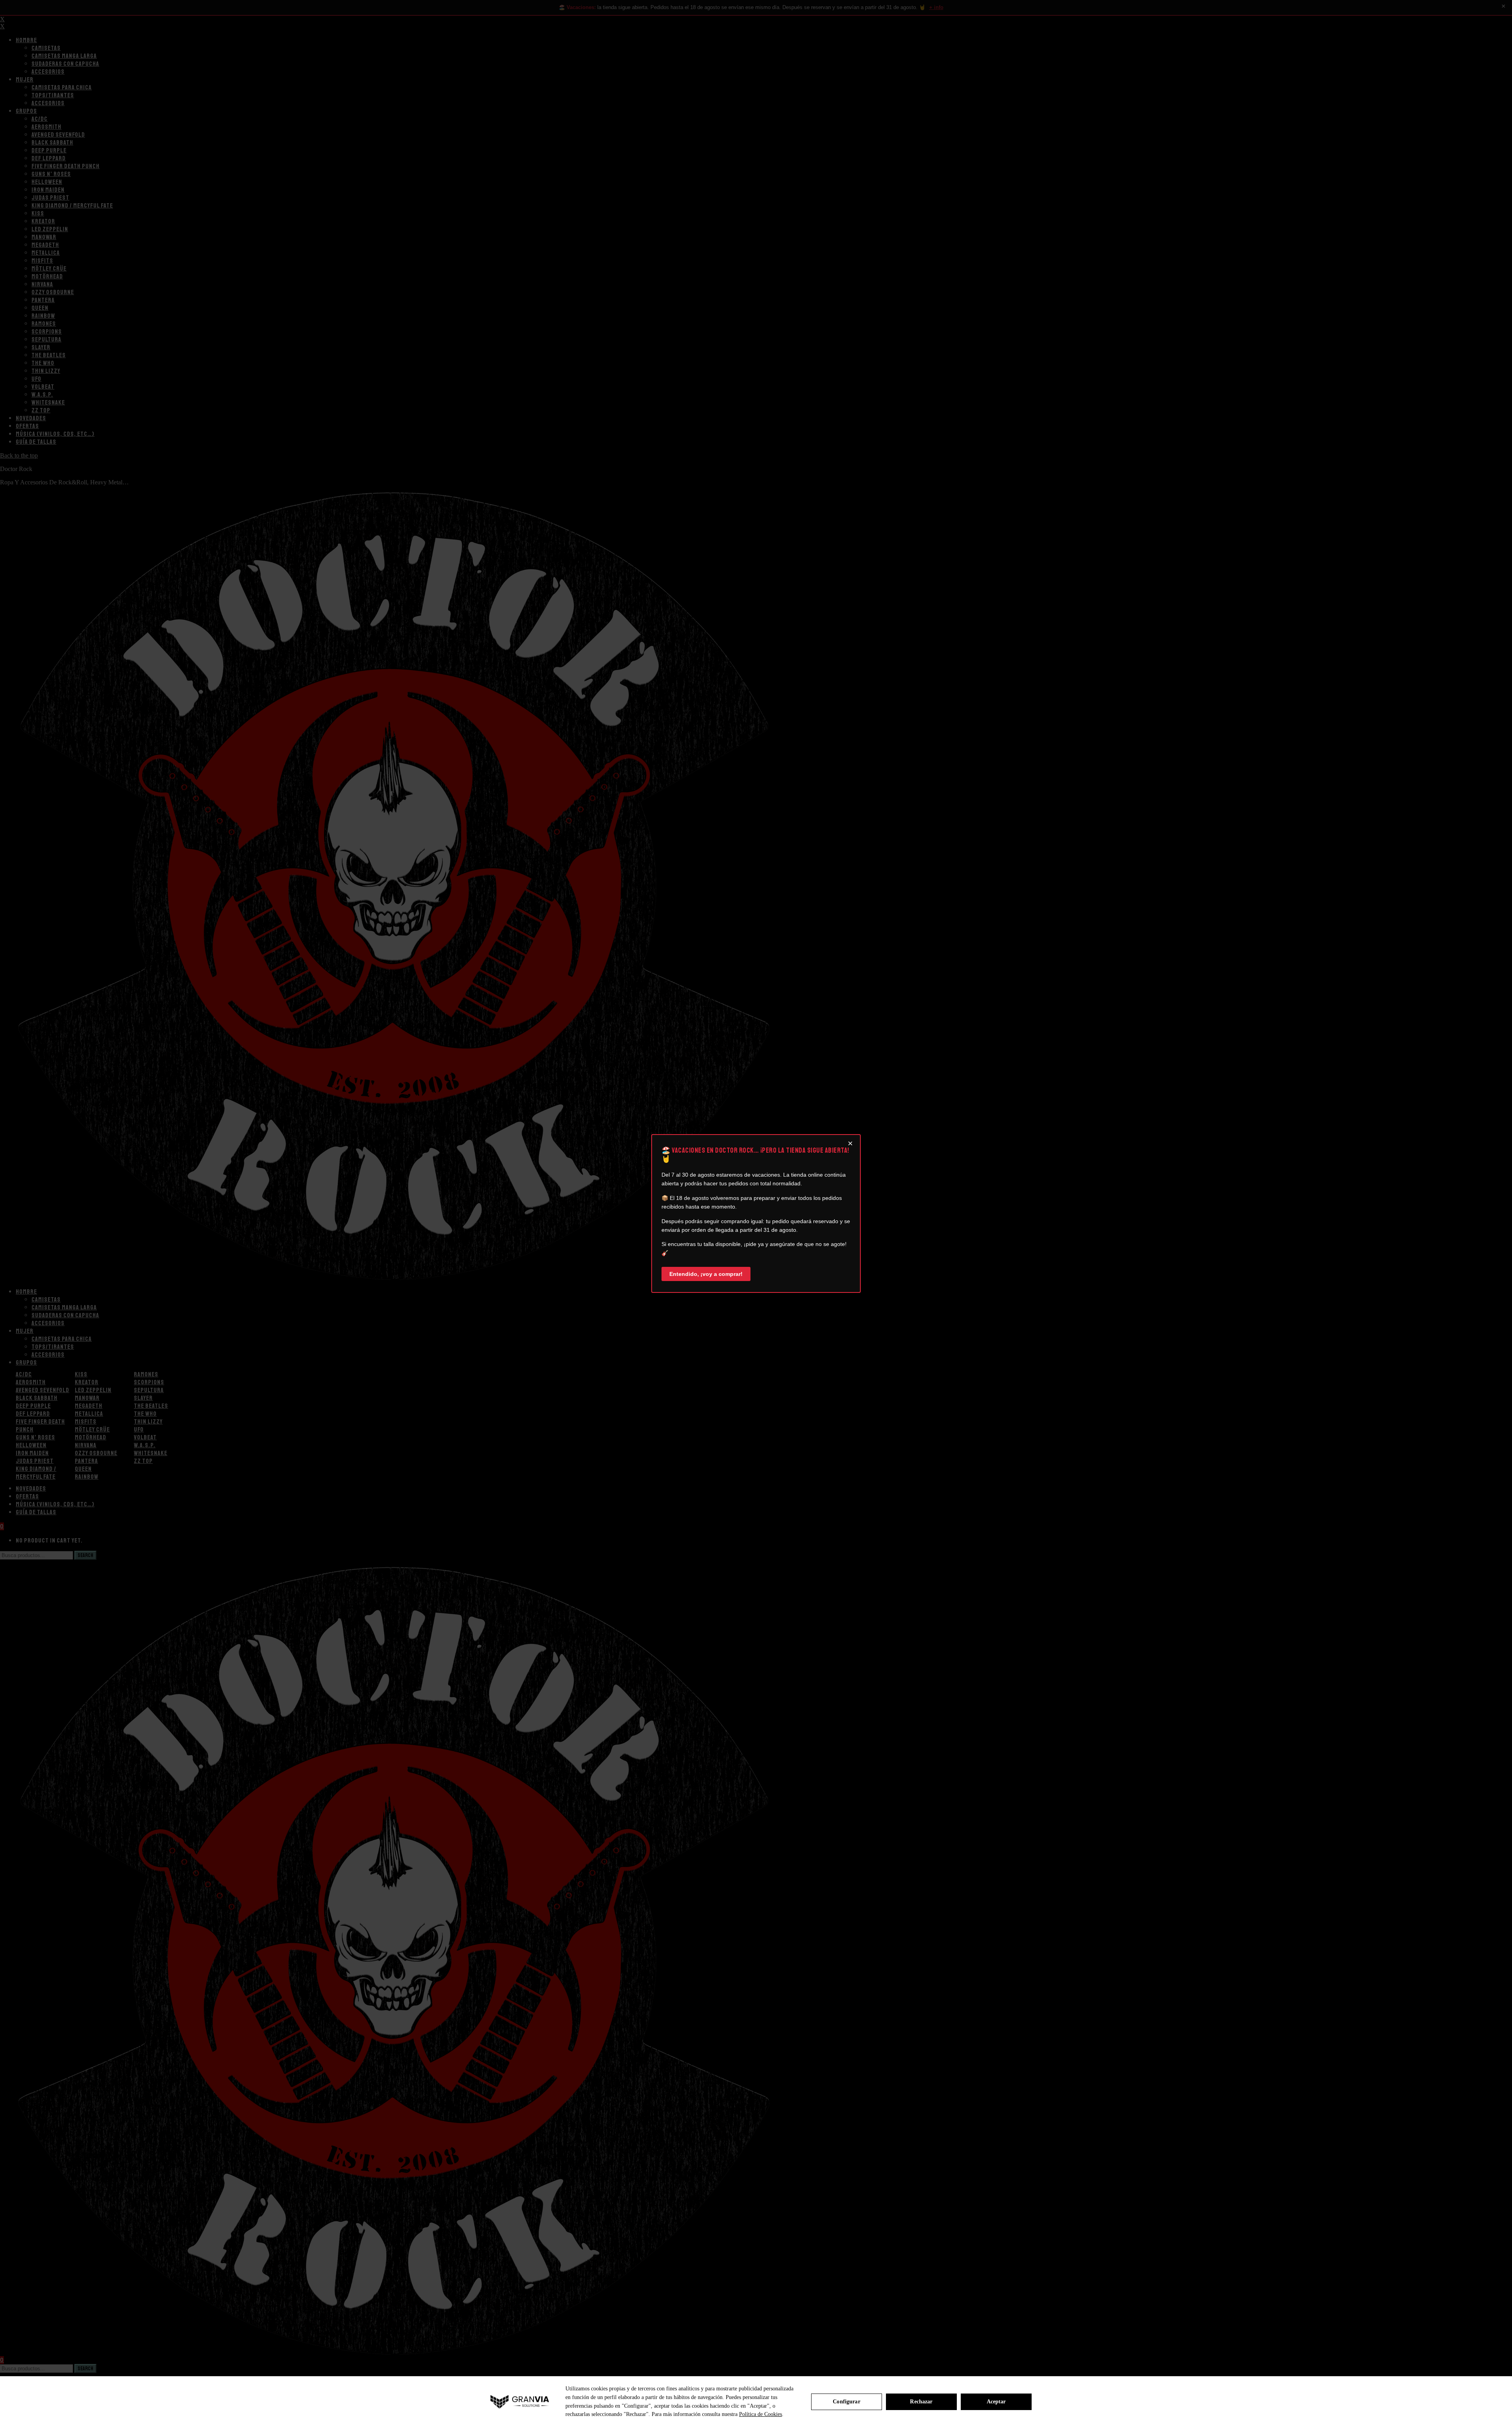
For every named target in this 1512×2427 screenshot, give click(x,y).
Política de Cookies (761, 2414)
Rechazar (921, 2402)
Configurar (846, 2402)
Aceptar (996, 2402)
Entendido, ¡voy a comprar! (706, 1274)
